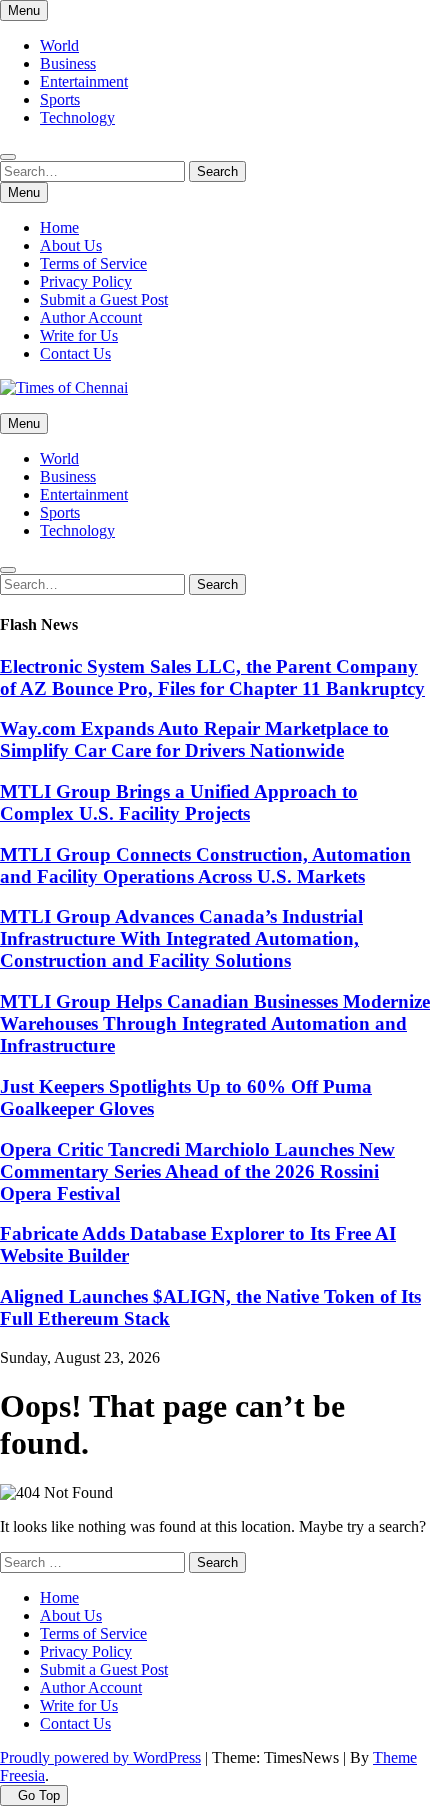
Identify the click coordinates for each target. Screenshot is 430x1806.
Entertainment (84, 81)
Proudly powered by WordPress (100, 1757)
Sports (60, 99)
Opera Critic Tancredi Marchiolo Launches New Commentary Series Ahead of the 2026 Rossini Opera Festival (197, 1171)
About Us (71, 245)
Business (68, 63)
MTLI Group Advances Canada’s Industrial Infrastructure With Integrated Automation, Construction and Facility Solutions (181, 938)
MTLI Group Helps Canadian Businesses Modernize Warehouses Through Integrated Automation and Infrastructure (215, 1023)
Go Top (39, 1795)
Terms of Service (93, 263)
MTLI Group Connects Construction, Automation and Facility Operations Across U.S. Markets (205, 865)
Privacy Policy (86, 281)
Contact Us (75, 353)
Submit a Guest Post (104, 299)
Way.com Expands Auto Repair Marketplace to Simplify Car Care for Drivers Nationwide (194, 739)
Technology (77, 117)
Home (59, 227)
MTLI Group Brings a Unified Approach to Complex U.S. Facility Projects (179, 802)
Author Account (91, 317)
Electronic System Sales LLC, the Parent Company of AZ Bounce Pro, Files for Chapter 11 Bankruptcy (212, 677)
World (59, 45)
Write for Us (79, 335)
